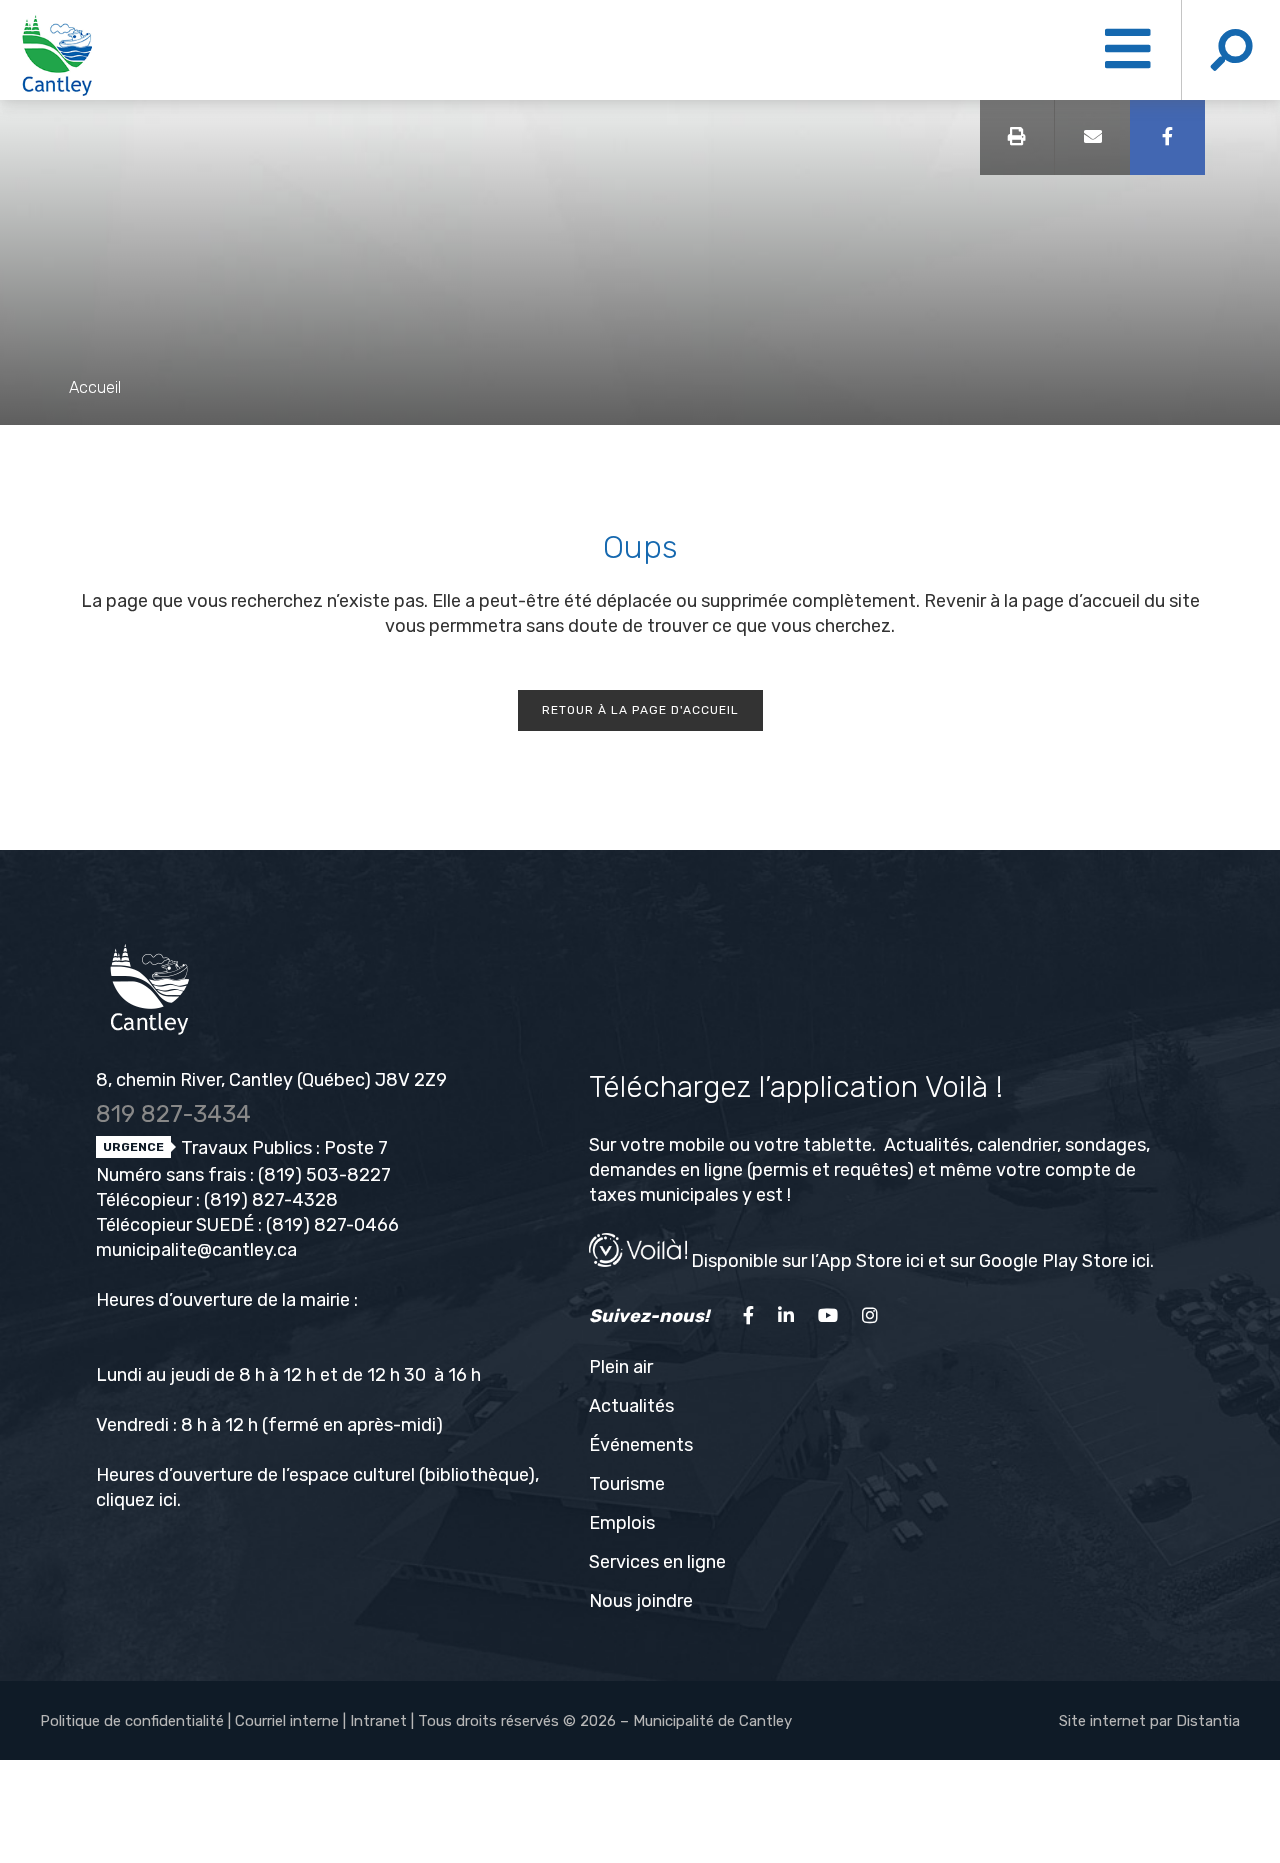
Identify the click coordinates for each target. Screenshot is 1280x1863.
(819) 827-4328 (271, 1200)
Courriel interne (287, 1721)
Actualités (631, 1406)
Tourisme (627, 1484)
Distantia (1208, 1721)
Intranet (378, 1721)
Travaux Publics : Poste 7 (282, 1148)
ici (168, 1500)
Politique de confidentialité (132, 1721)
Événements (641, 1445)
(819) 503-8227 (324, 1175)
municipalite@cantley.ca (196, 1250)
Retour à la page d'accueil (640, 710)
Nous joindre (641, 1601)
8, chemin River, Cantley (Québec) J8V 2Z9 (271, 1080)
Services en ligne (657, 1562)
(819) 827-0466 (332, 1225)
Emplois (622, 1523)
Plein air (621, 1367)
